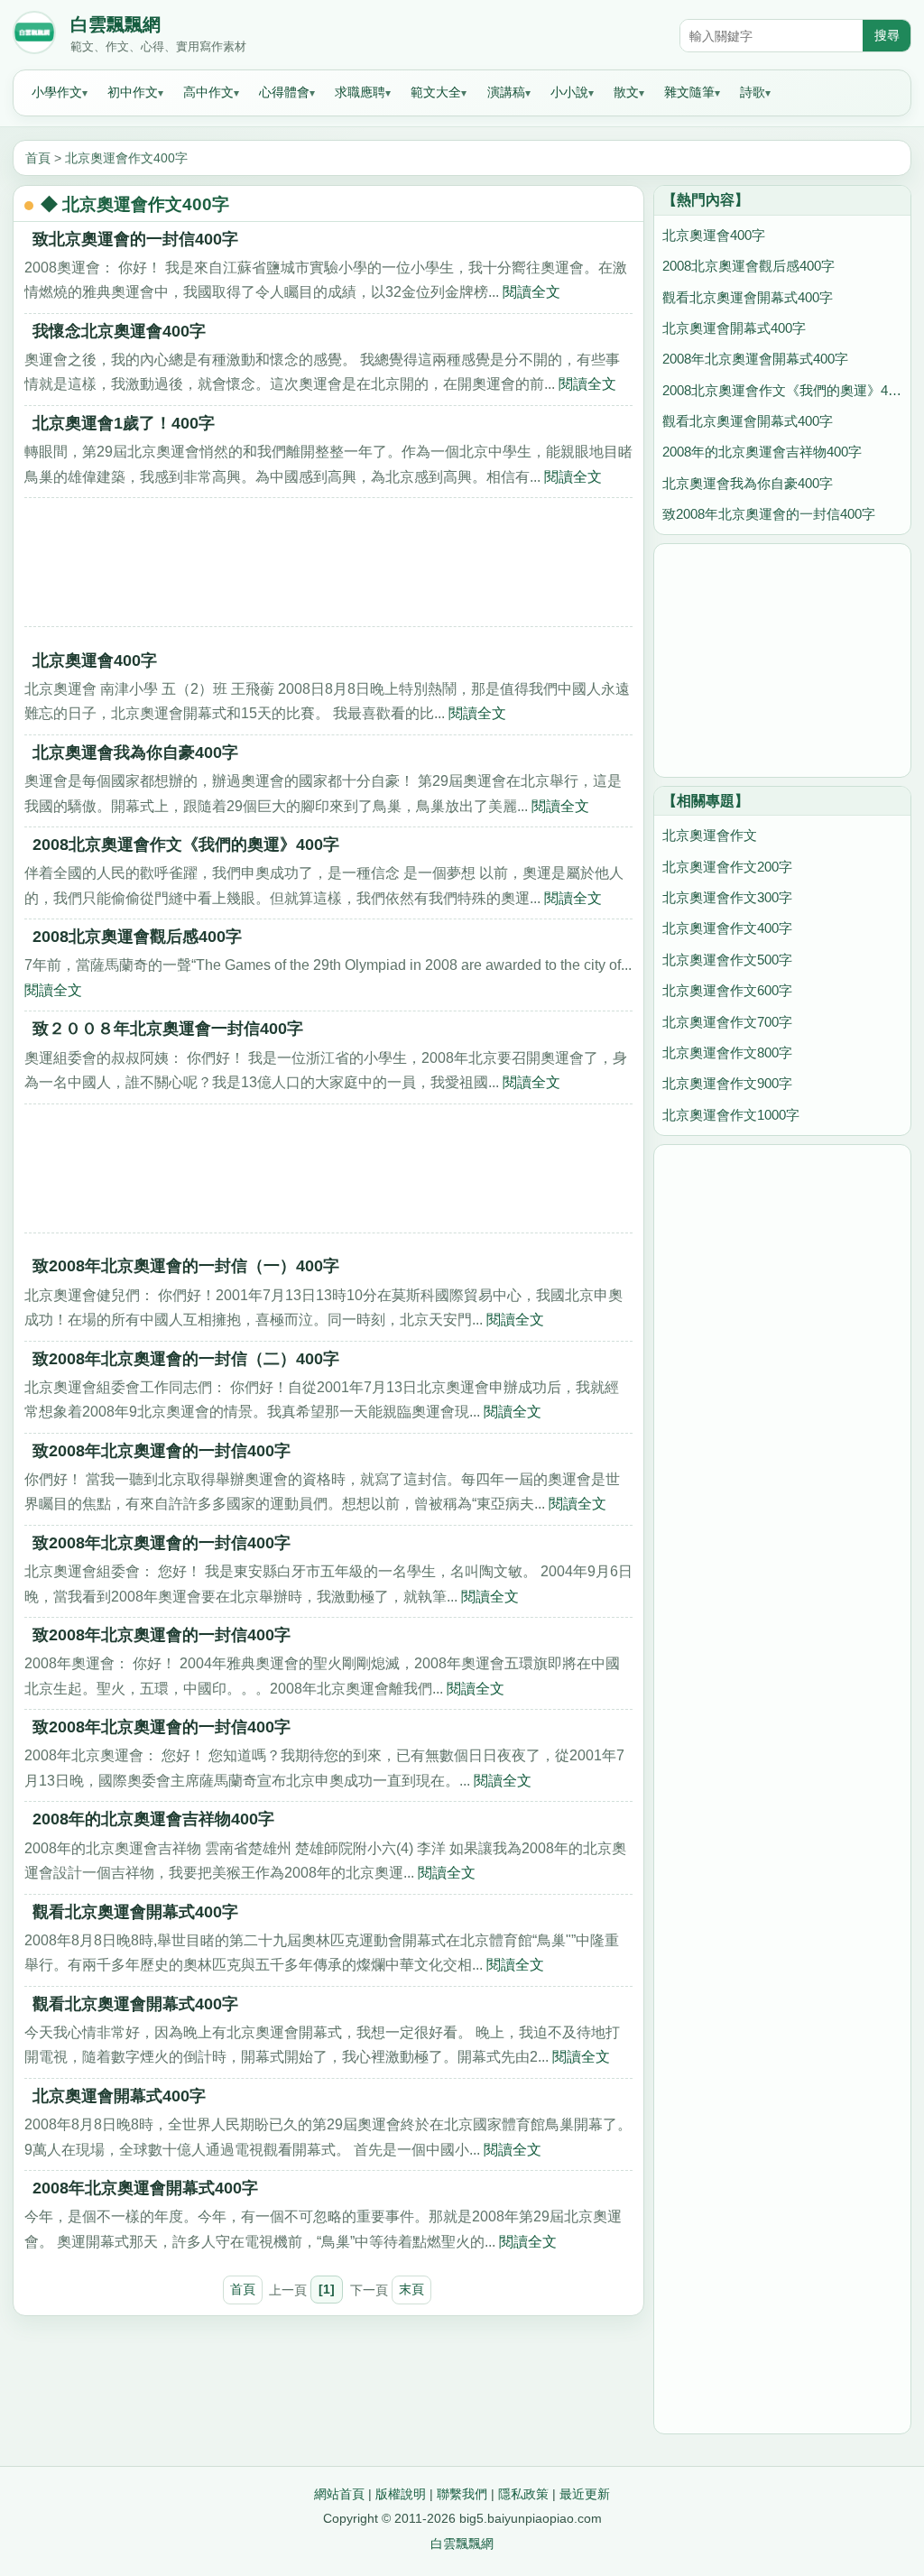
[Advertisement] (328, 568)
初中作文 (133, 92)
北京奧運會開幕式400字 (119, 2096)
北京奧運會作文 (710, 835)
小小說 (569, 92)
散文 (626, 92)
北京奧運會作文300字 (727, 897)
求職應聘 (360, 92)
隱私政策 (523, 2494)
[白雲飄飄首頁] (34, 36)
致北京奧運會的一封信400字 (135, 239)
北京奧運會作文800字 (727, 1053)
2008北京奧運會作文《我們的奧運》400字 (186, 845)
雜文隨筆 (689, 92)
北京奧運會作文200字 (727, 867)
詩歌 (753, 92)
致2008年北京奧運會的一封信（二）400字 (186, 1359)
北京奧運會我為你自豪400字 (135, 752)
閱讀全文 (531, 292)
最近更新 (585, 2494)
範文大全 (436, 92)
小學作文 (57, 92)
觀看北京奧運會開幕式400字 (135, 1912)
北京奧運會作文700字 (727, 1022)
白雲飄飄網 (115, 24)
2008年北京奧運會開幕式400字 (145, 2188)
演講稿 (506, 92)
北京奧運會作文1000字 (731, 1115)
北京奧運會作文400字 (126, 158)
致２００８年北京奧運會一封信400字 (168, 1029)
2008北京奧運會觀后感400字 (137, 937)
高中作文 (208, 92)
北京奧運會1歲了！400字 (124, 423)
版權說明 (401, 2494)
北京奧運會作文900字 (727, 1083)
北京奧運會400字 (95, 660)
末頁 (411, 2289)
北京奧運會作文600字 (727, 990)
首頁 (38, 158)
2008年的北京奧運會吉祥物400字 (153, 1819)
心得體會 (284, 92)
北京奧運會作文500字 (727, 960)
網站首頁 (339, 2494)
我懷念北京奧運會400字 (119, 331)
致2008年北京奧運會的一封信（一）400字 (186, 1266)
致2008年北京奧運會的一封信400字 (162, 1451)
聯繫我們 (462, 2494)
